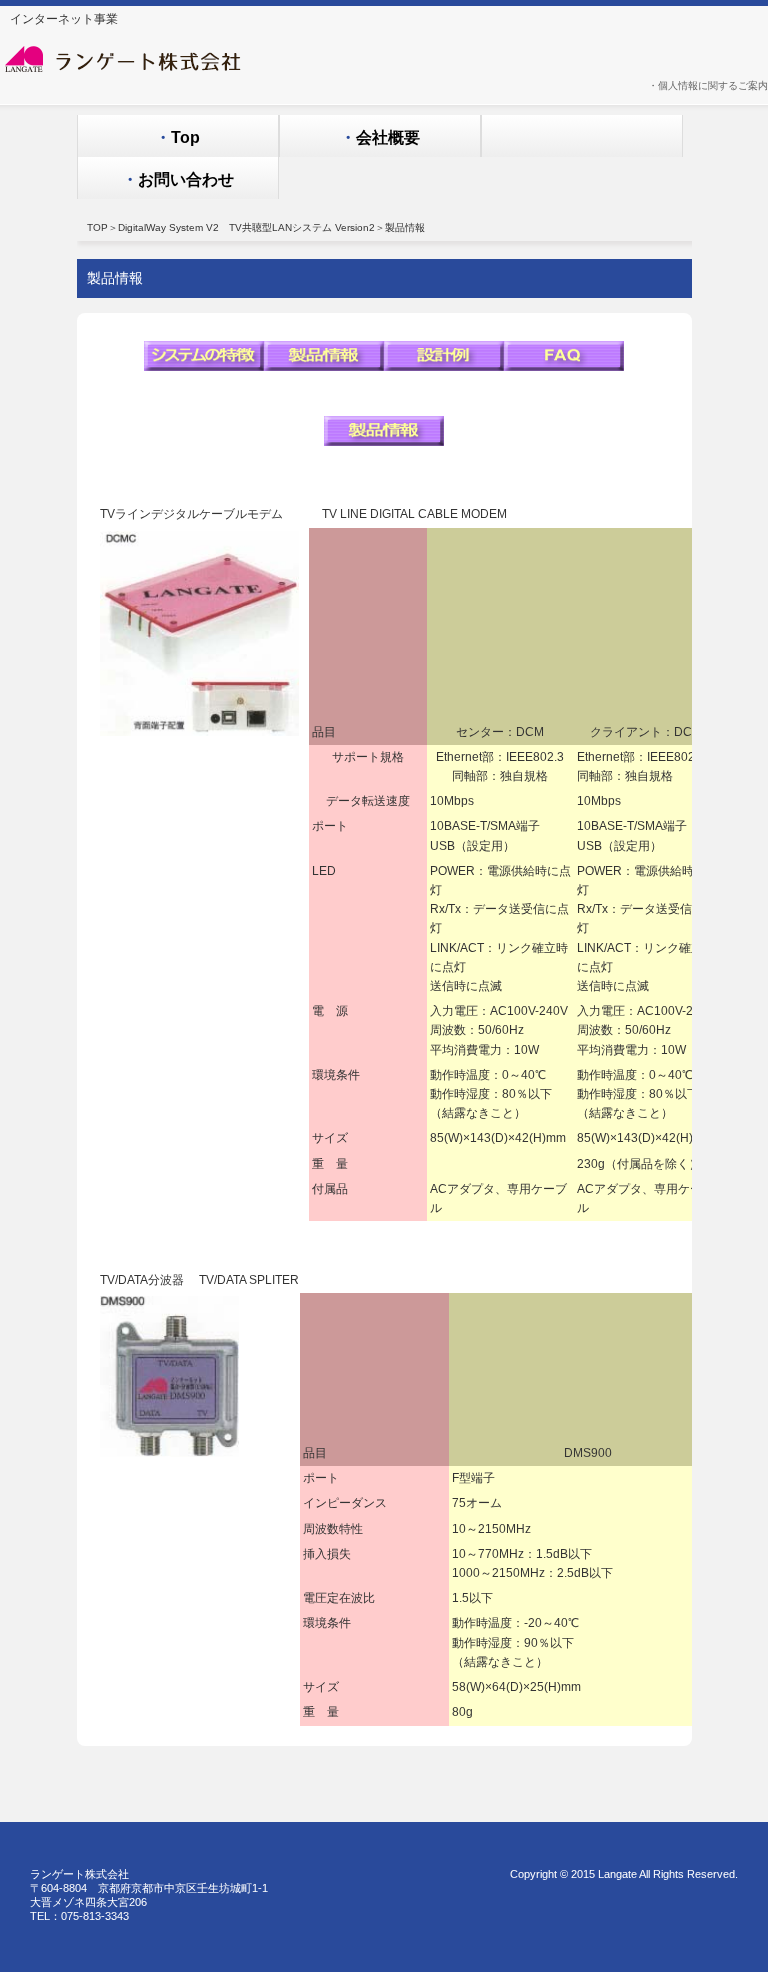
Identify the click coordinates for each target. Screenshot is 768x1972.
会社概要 (380, 137)
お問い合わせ (178, 179)
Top (177, 137)
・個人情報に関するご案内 (708, 85)
